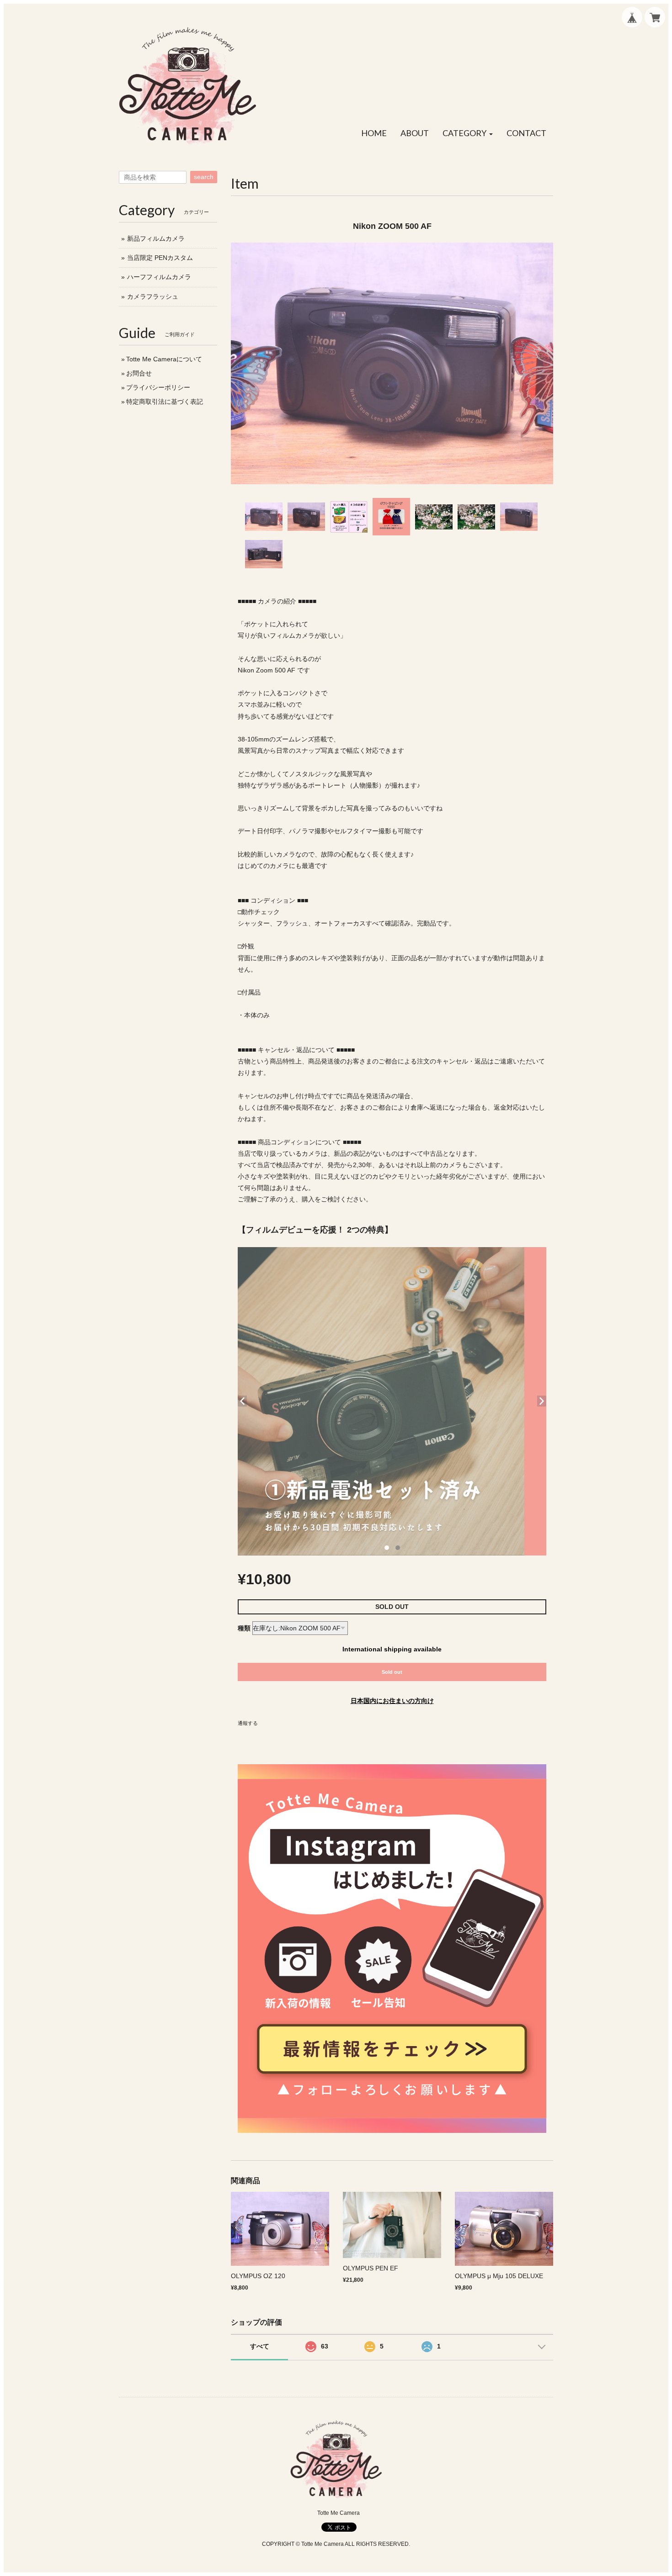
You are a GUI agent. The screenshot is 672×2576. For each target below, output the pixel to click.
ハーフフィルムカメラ (159, 277)
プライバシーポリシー (158, 387)
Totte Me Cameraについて (164, 359)
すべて (260, 2346)
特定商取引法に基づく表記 (165, 402)
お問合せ (139, 373)
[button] (468, 133)
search (204, 177)
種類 (244, 1628)
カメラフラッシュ (153, 296)
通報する (248, 1723)
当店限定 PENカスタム (160, 258)
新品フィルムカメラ (156, 238)
